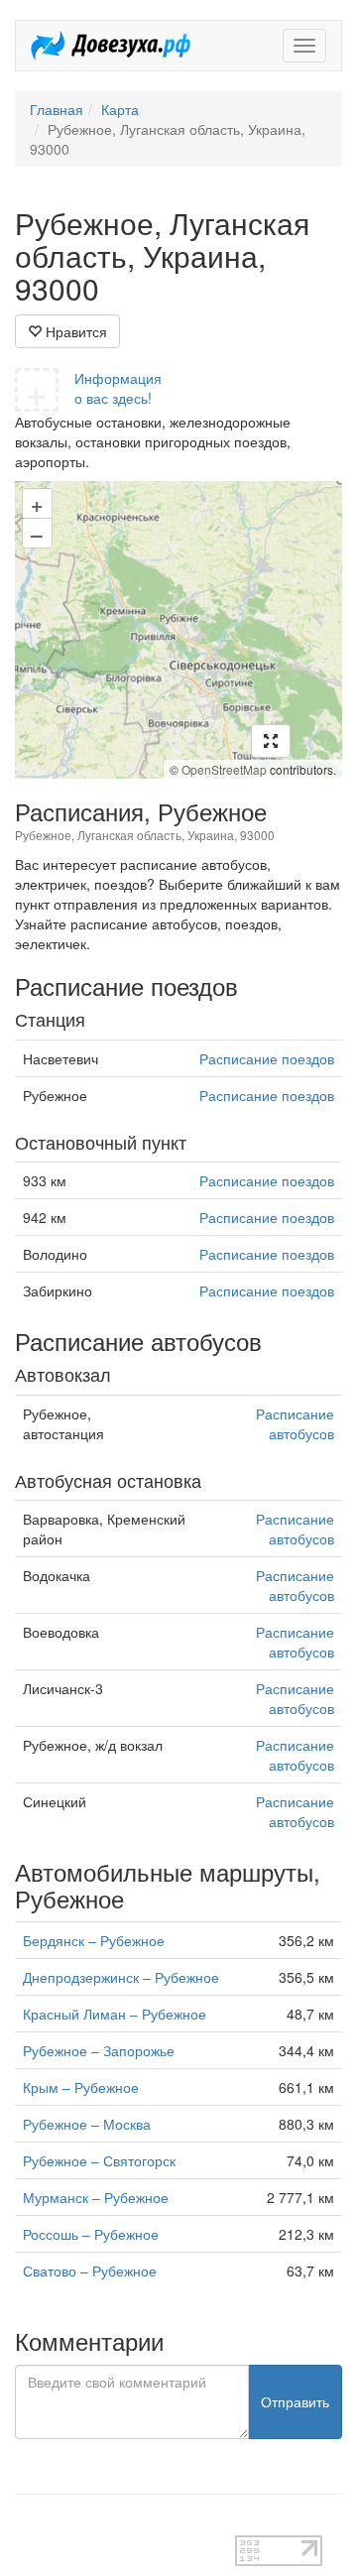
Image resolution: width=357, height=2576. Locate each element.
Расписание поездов (267, 1058)
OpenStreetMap (224, 769)
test (26, 2525)
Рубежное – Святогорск (99, 2160)
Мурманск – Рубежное (96, 2197)
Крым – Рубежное (81, 2087)
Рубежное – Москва (87, 2124)
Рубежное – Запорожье (99, 2050)
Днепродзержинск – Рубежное (121, 1977)
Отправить (295, 2401)
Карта (120, 109)
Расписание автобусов (295, 1423)
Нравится (74, 331)
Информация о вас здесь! (118, 388)
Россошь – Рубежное (91, 2234)
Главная (57, 109)
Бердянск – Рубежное (94, 1940)
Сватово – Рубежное (90, 2270)
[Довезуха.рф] (111, 46)
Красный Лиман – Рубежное (115, 2014)
